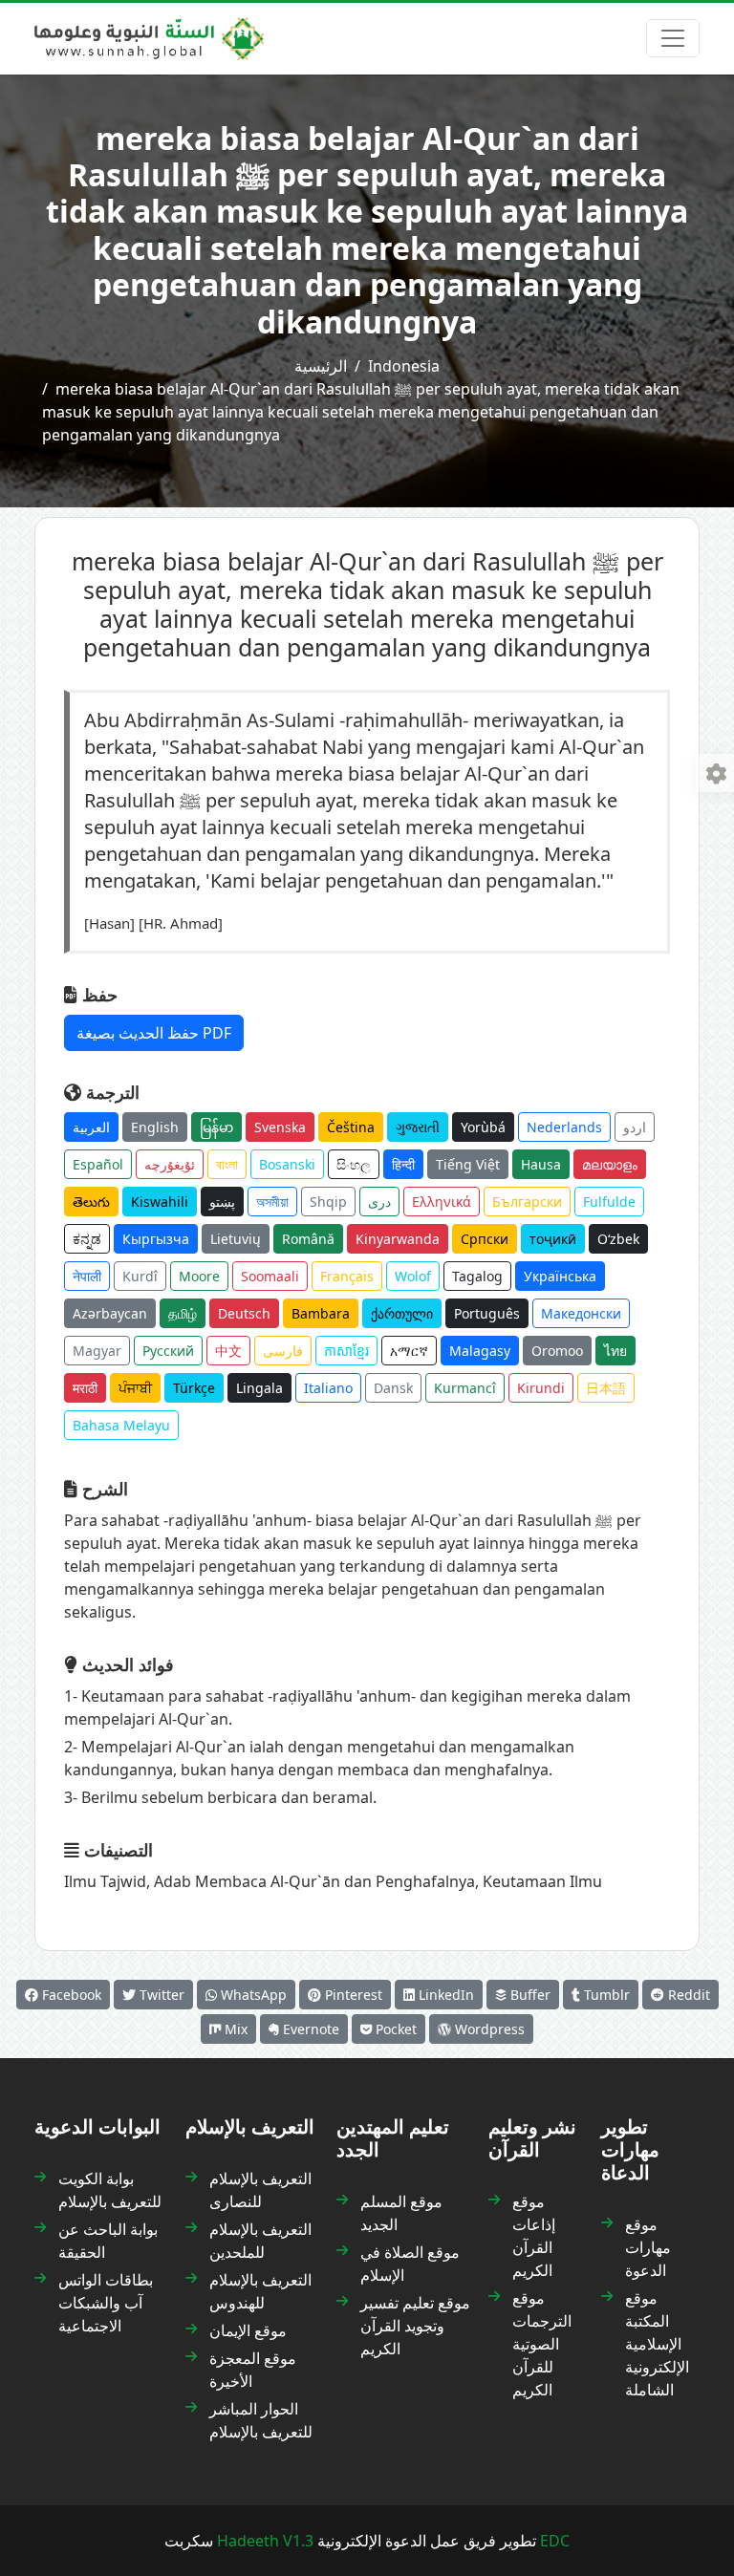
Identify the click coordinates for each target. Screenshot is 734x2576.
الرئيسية (321, 366)
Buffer (529, 1995)
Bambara (321, 1313)
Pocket (394, 2029)
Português (487, 1313)
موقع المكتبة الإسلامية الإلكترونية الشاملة (657, 2344)
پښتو (222, 1202)
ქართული (402, 1313)
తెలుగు (91, 1202)
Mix (234, 2029)
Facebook (70, 1995)
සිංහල (354, 1164)
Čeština (351, 1127)
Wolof (413, 1276)
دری (379, 1202)
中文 (228, 1351)
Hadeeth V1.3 (265, 2541)
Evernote (309, 2029)
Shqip (328, 1202)
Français (347, 1276)
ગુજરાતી (418, 1127)
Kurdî (140, 1276)
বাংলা (227, 1164)
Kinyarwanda (398, 1239)
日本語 (606, 1388)
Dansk (393, 1388)
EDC (555, 2541)
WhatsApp (252, 1995)
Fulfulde (609, 1202)
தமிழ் (183, 1313)
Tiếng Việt (468, 1164)
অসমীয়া (272, 1202)
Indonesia (404, 366)
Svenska (280, 1127)
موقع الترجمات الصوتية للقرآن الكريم (542, 2344)
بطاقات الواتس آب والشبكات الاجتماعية (106, 2303)
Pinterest (352, 1995)
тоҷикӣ (553, 1239)
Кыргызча (156, 1239)
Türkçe (194, 1388)
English (155, 1127)
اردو (635, 1127)
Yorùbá (483, 1127)
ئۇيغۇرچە (170, 1164)
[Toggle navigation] (673, 38)
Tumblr (605, 1995)
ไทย (615, 1351)
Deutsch (244, 1313)
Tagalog (477, 1276)
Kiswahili (160, 1202)
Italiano (328, 1388)
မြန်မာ (216, 1127)
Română (308, 1239)
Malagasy (480, 1351)
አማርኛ (409, 1351)
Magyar (97, 1351)
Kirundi (541, 1388)
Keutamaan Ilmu (542, 1881)
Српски (485, 1239)
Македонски (581, 1313)
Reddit (687, 1995)
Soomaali (270, 1276)
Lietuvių (236, 1239)
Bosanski (287, 1164)
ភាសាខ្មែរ (346, 1351)
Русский (168, 1351)
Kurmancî (465, 1388)
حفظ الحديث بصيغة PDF (154, 1033)
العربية (91, 1127)
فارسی (283, 1351)
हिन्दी (403, 1164)
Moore (199, 1276)
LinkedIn (444, 1995)
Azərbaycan (110, 1313)
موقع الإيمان (248, 2330)
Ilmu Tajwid (105, 1881)
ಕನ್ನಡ (87, 1239)
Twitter (160, 1995)
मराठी (85, 1388)
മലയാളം (610, 1164)
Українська (560, 1276)
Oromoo (557, 1351)
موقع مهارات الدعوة (648, 2247)
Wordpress (488, 2029)
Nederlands (564, 1127)
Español (98, 1164)
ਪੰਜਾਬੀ (135, 1388)
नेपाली (87, 1276)
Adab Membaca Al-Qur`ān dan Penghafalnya (314, 1881)
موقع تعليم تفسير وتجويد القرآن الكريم (415, 2326)
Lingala (259, 1388)
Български (527, 1202)
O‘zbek (618, 1239)
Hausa (541, 1164)
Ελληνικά (442, 1202)
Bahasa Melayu (121, 1425)
